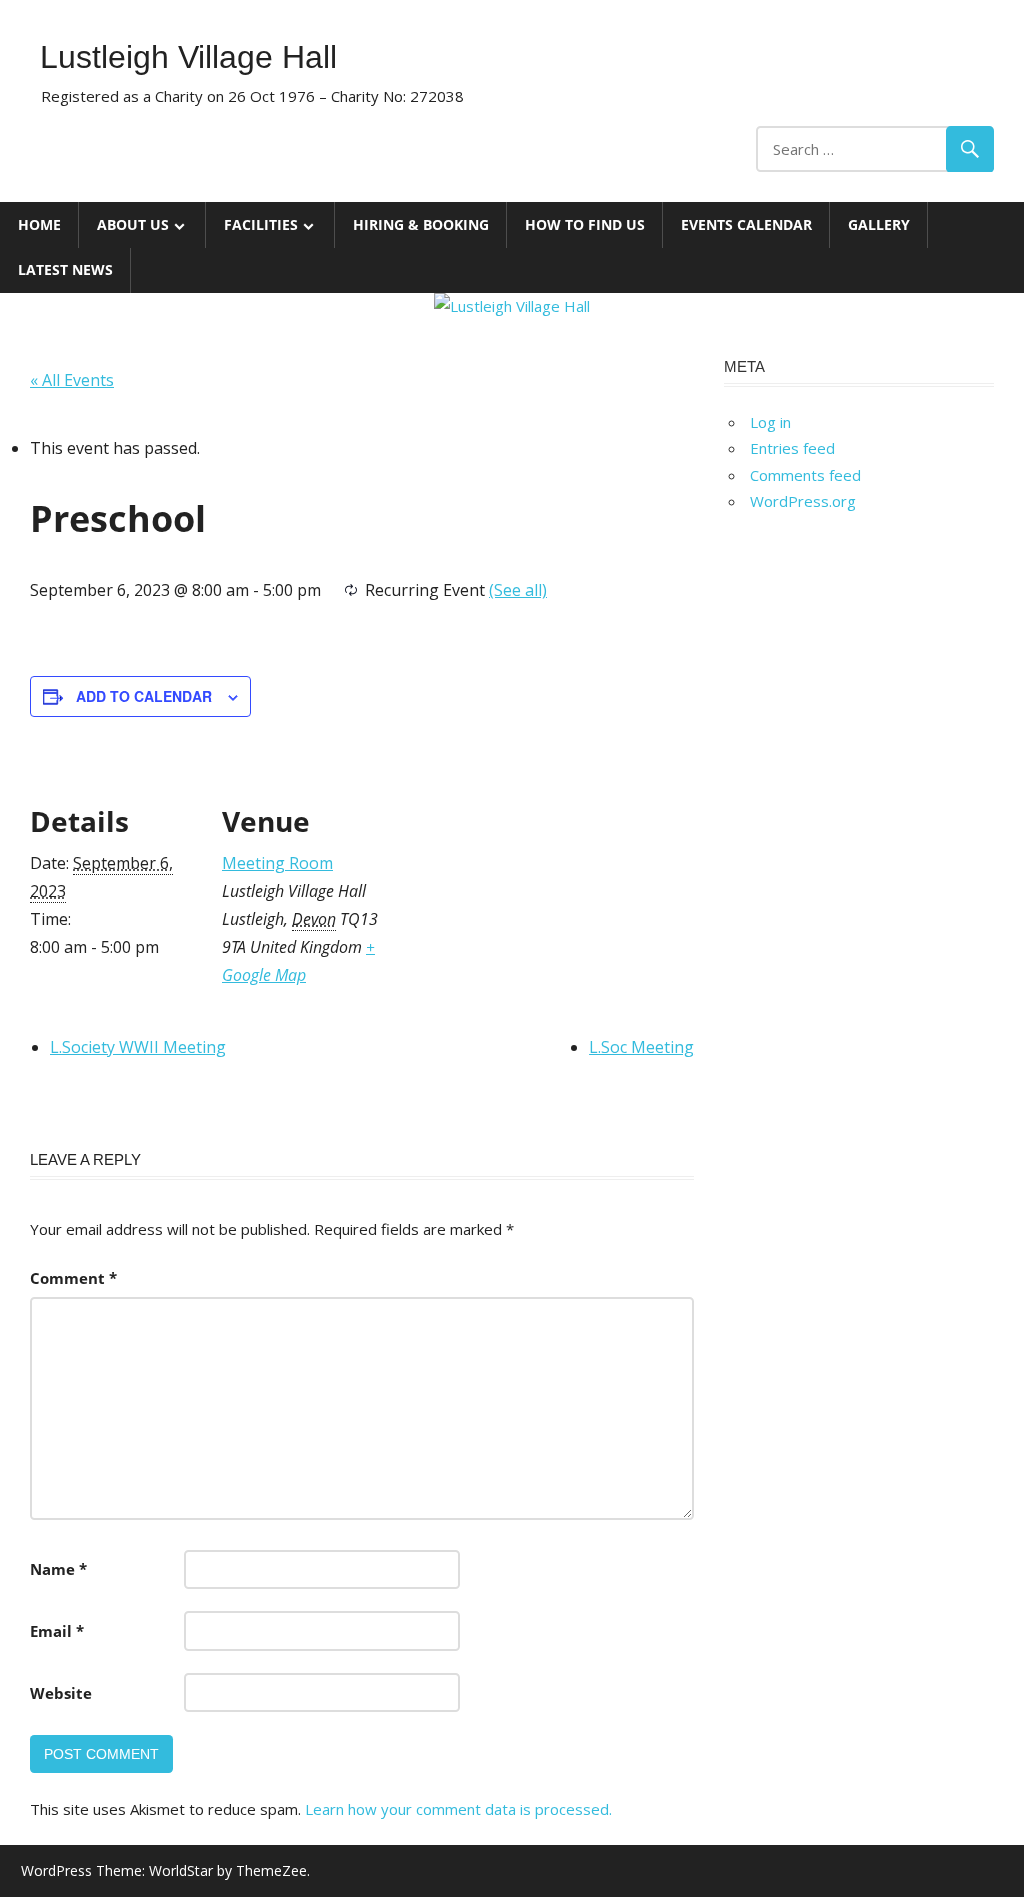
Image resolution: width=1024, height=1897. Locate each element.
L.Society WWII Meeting (138, 1047)
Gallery (879, 224)
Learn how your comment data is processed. (458, 1809)
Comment (73, 1278)
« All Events (72, 380)
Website (61, 1693)
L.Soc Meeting (641, 1047)
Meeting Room (277, 863)
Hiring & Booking (421, 224)
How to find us (585, 224)
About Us (133, 224)
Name (58, 1569)
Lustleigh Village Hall (188, 57)
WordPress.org (803, 501)
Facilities (261, 224)
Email (57, 1631)
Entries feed (792, 448)
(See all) (518, 590)
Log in (770, 422)
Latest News (65, 269)
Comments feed (805, 475)
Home (39, 224)
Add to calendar (144, 696)
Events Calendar (746, 224)
